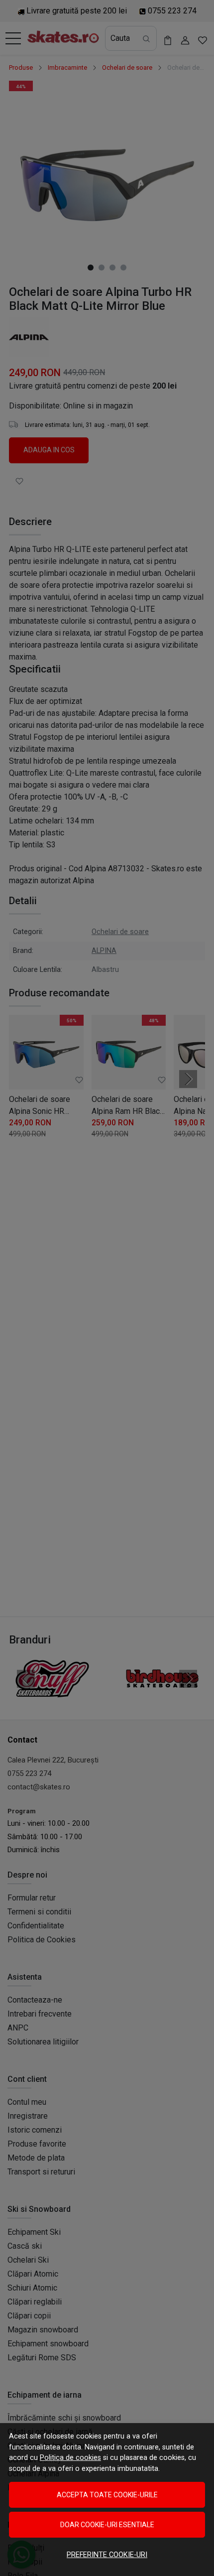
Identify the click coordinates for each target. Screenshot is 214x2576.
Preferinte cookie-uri (107, 2555)
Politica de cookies (70, 2458)
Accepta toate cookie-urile (107, 2495)
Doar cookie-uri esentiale (107, 2525)
